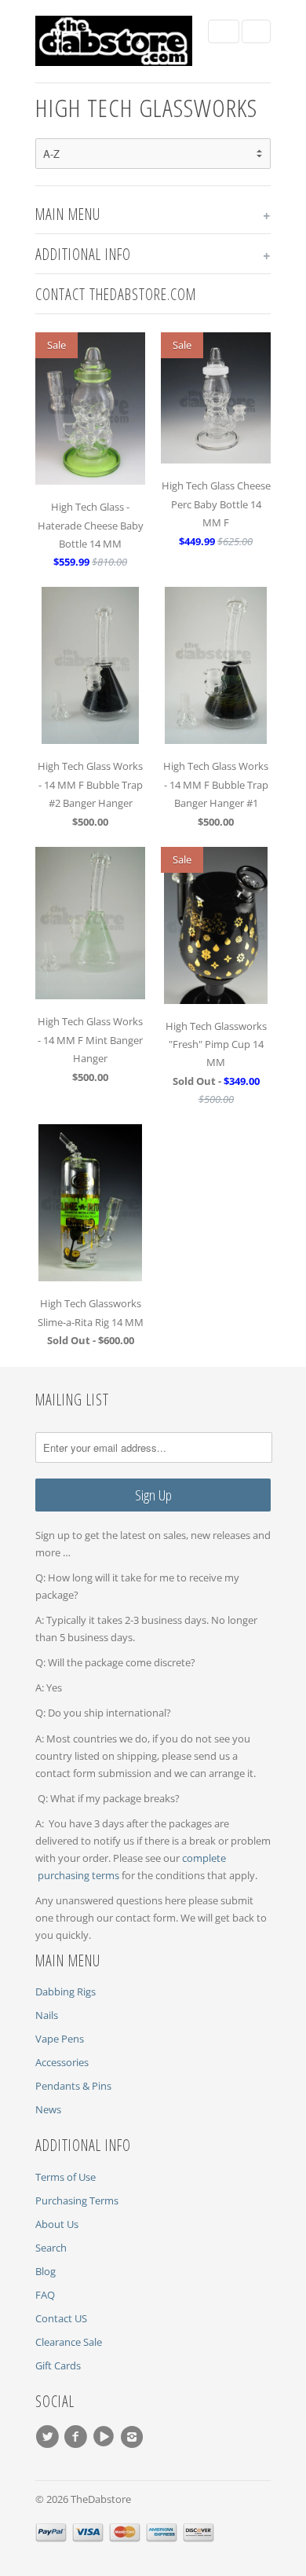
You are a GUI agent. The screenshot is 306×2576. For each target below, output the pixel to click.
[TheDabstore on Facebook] (78, 2437)
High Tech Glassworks (146, 107)
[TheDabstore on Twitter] (49, 2437)
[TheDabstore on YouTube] (106, 2437)
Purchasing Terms (77, 2200)
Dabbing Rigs (66, 1992)
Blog (46, 2271)
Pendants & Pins (73, 2086)
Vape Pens (60, 2039)
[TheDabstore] (114, 41)
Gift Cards (58, 2365)
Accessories (62, 2062)
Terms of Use (66, 2177)
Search (51, 2248)
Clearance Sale (69, 2342)
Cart (256, 31)
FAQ (45, 2295)
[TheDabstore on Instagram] (134, 2437)
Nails (47, 2015)
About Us (57, 2224)
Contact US (61, 2318)
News (48, 2109)
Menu (224, 31)
